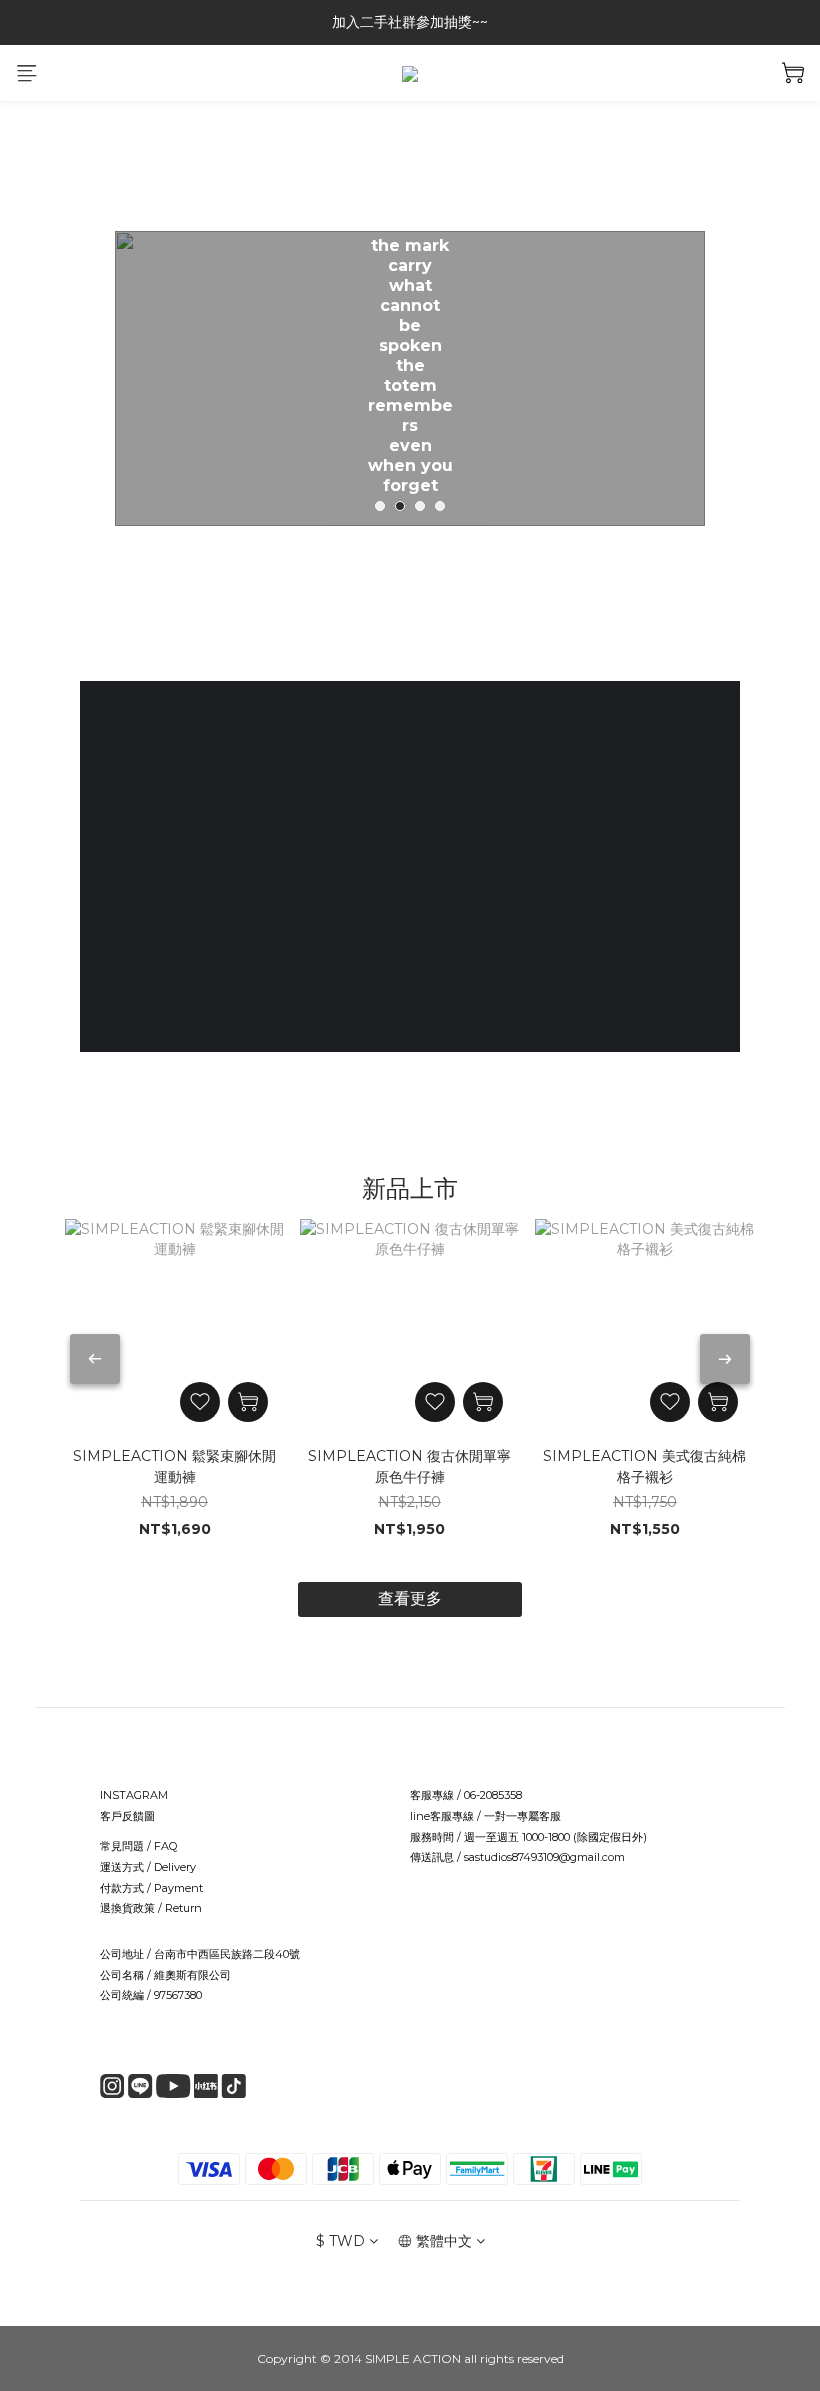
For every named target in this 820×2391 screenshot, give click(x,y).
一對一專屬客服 (522, 1816)
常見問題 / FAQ (138, 1846)
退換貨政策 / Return (151, 1908)
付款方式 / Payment (151, 1888)
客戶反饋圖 (127, 1816)
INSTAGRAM (134, 1795)
